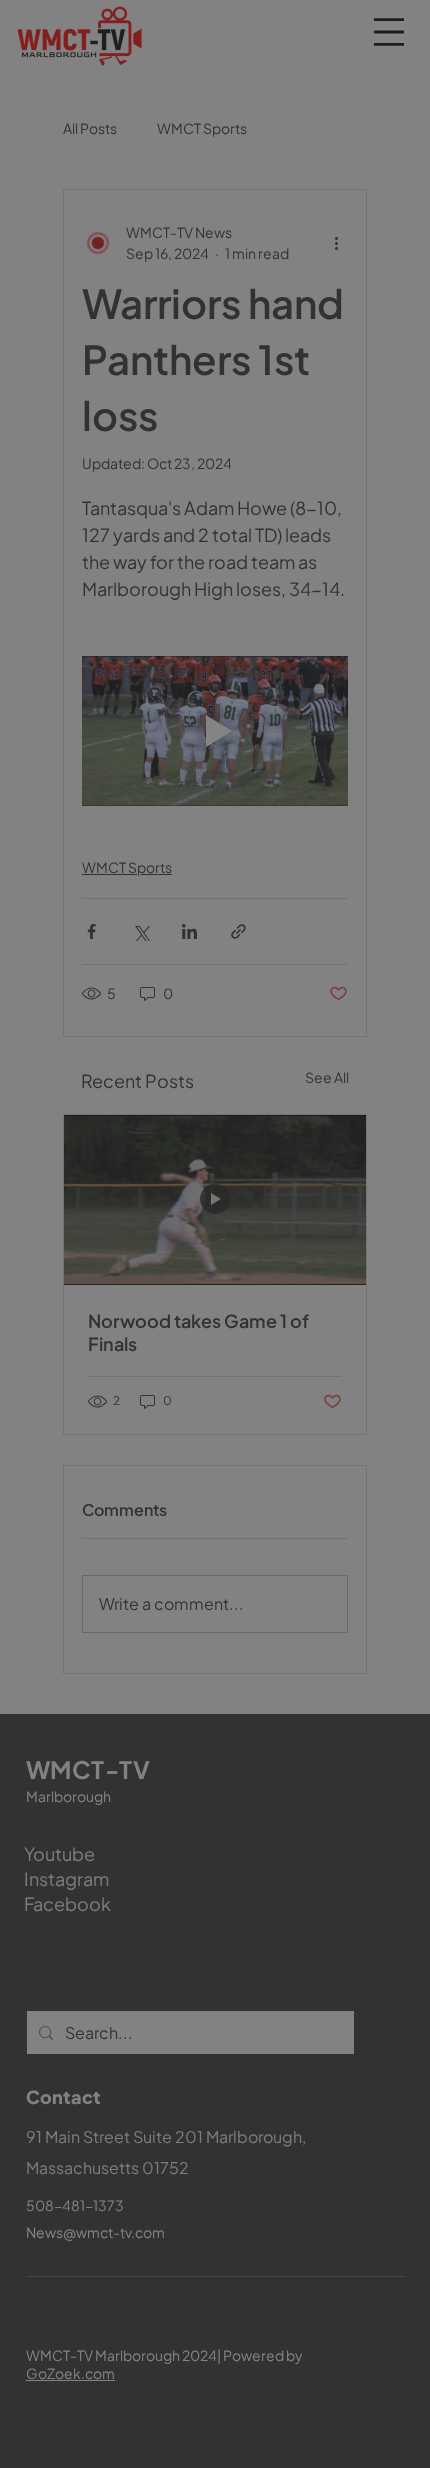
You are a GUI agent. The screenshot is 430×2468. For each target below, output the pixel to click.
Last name (260, 1944)
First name (113, 1944)
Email (102, 2037)
